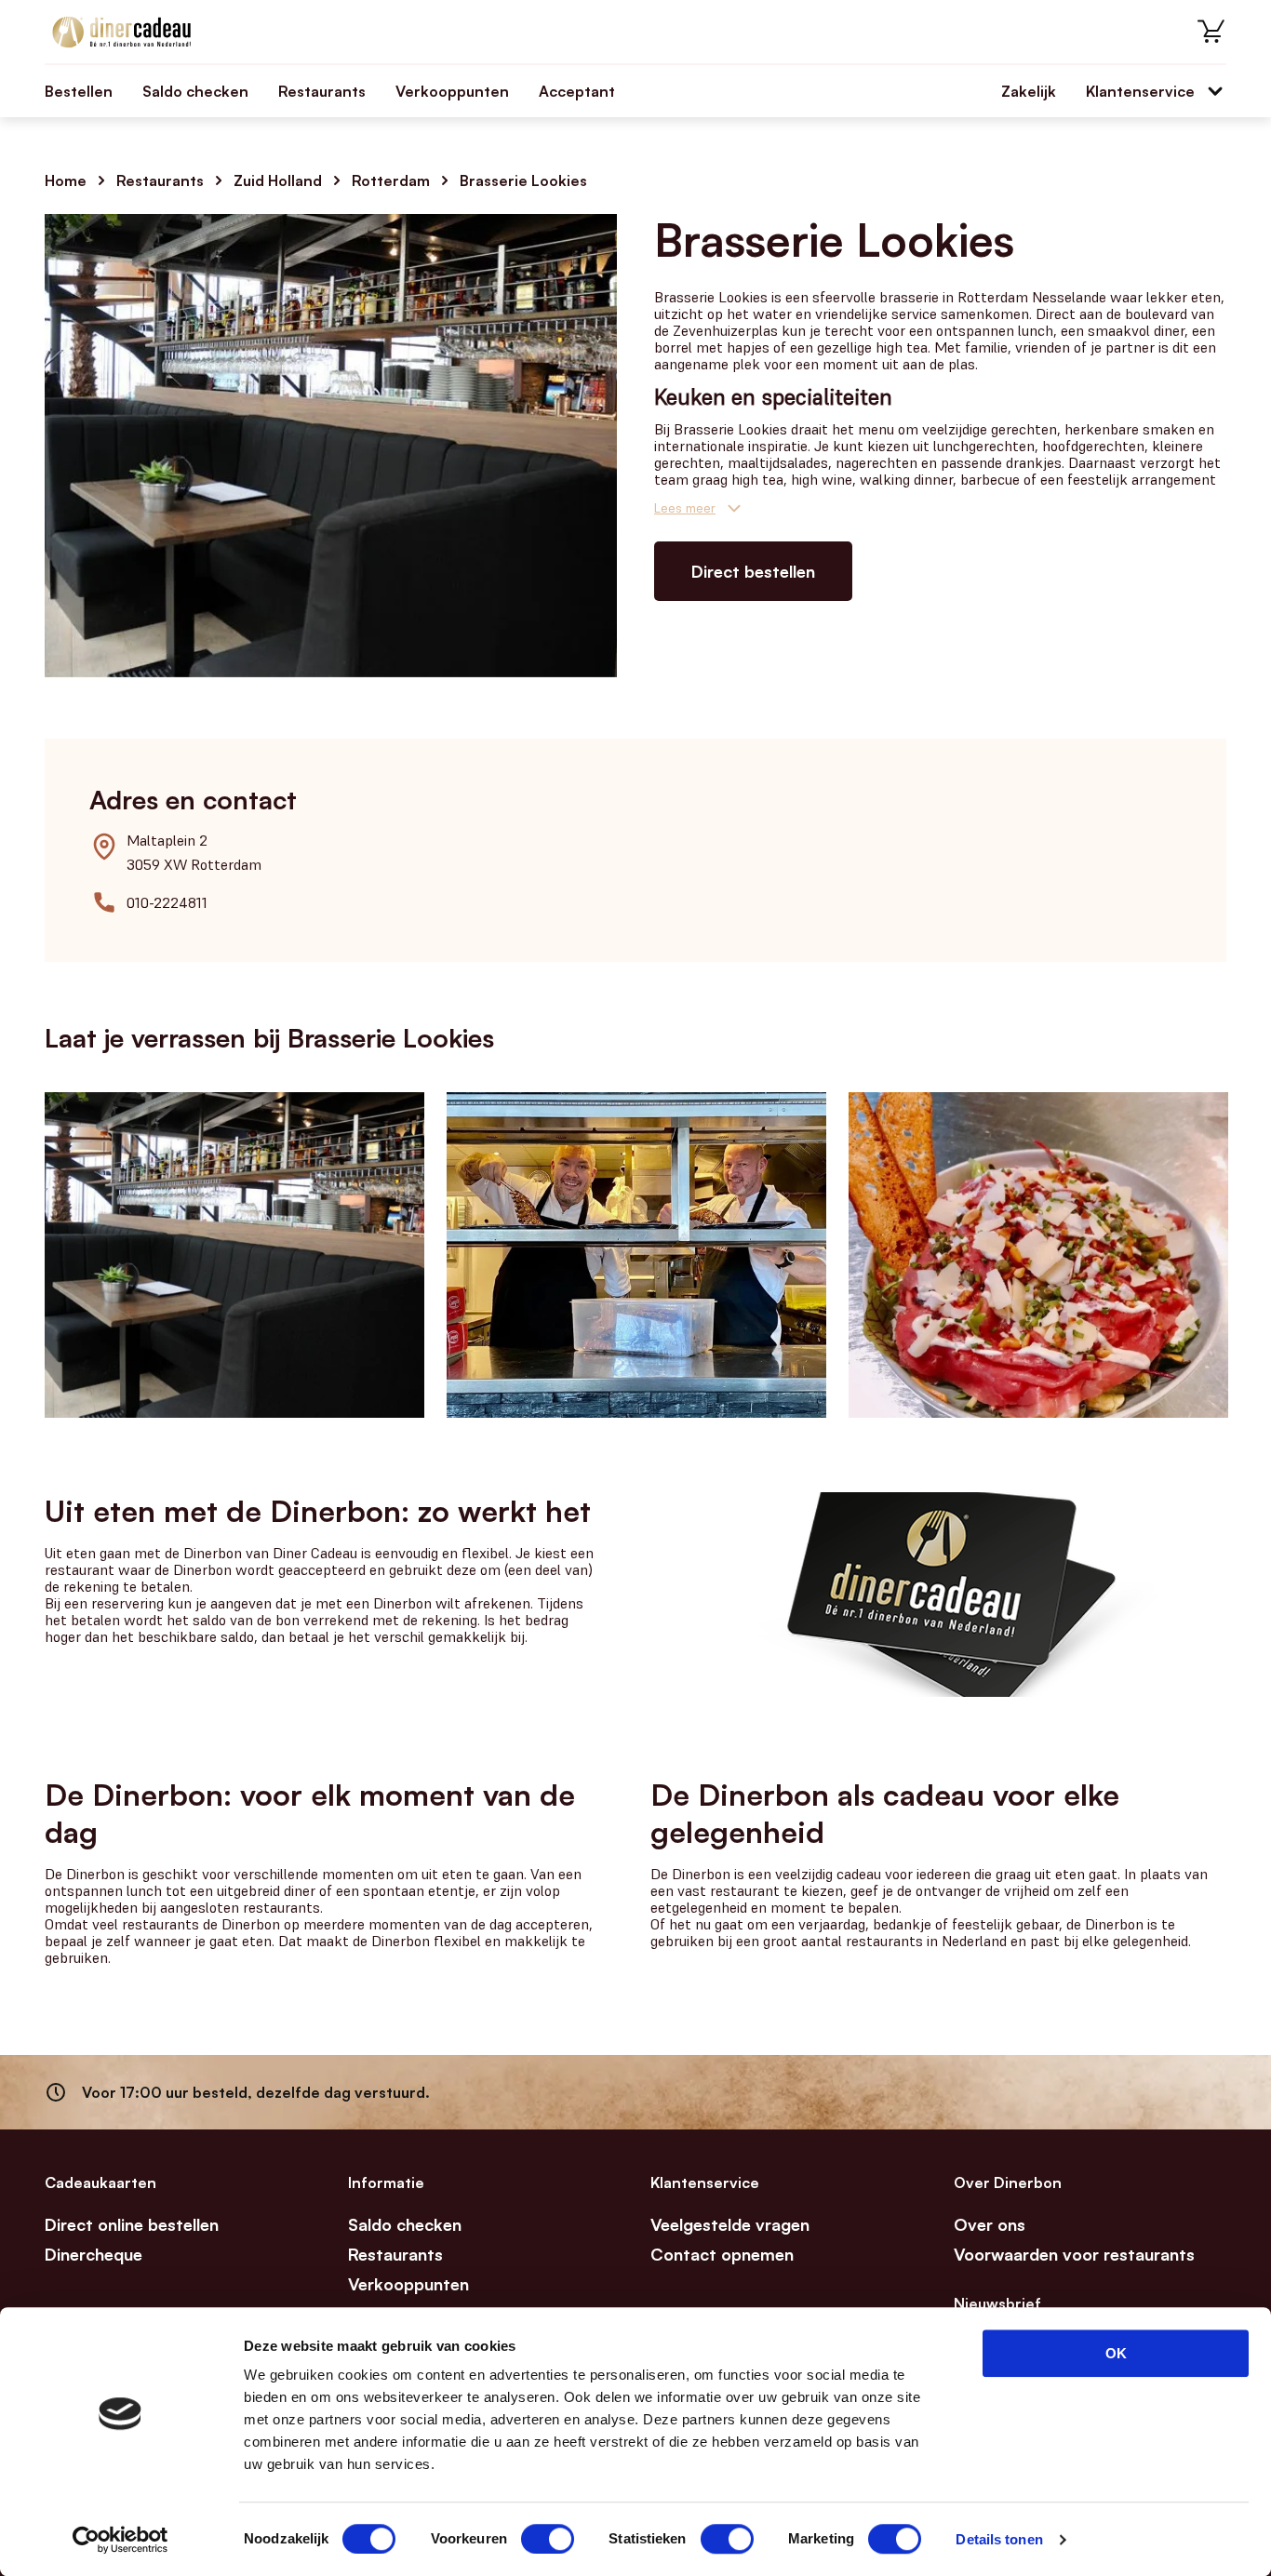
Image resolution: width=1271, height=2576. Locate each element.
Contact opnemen (722, 2254)
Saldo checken (195, 91)
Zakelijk (1029, 91)
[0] (1211, 32)
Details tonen (999, 2539)
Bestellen (79, 91)
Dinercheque (94, 2254)
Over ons (990, 2224)
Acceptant (577, 91)
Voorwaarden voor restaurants (1074, 2254)
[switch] (548, 2539)
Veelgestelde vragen (730, 2224)
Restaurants (322, 91)
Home (66, 180)
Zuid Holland (278, 180)
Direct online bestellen (132, 2224)
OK (1116, 2353)
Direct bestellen (753, 571)
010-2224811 (167, 902)
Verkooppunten (452, 91)
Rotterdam (391, 180)
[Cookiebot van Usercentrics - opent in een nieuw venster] (120, 2540)
